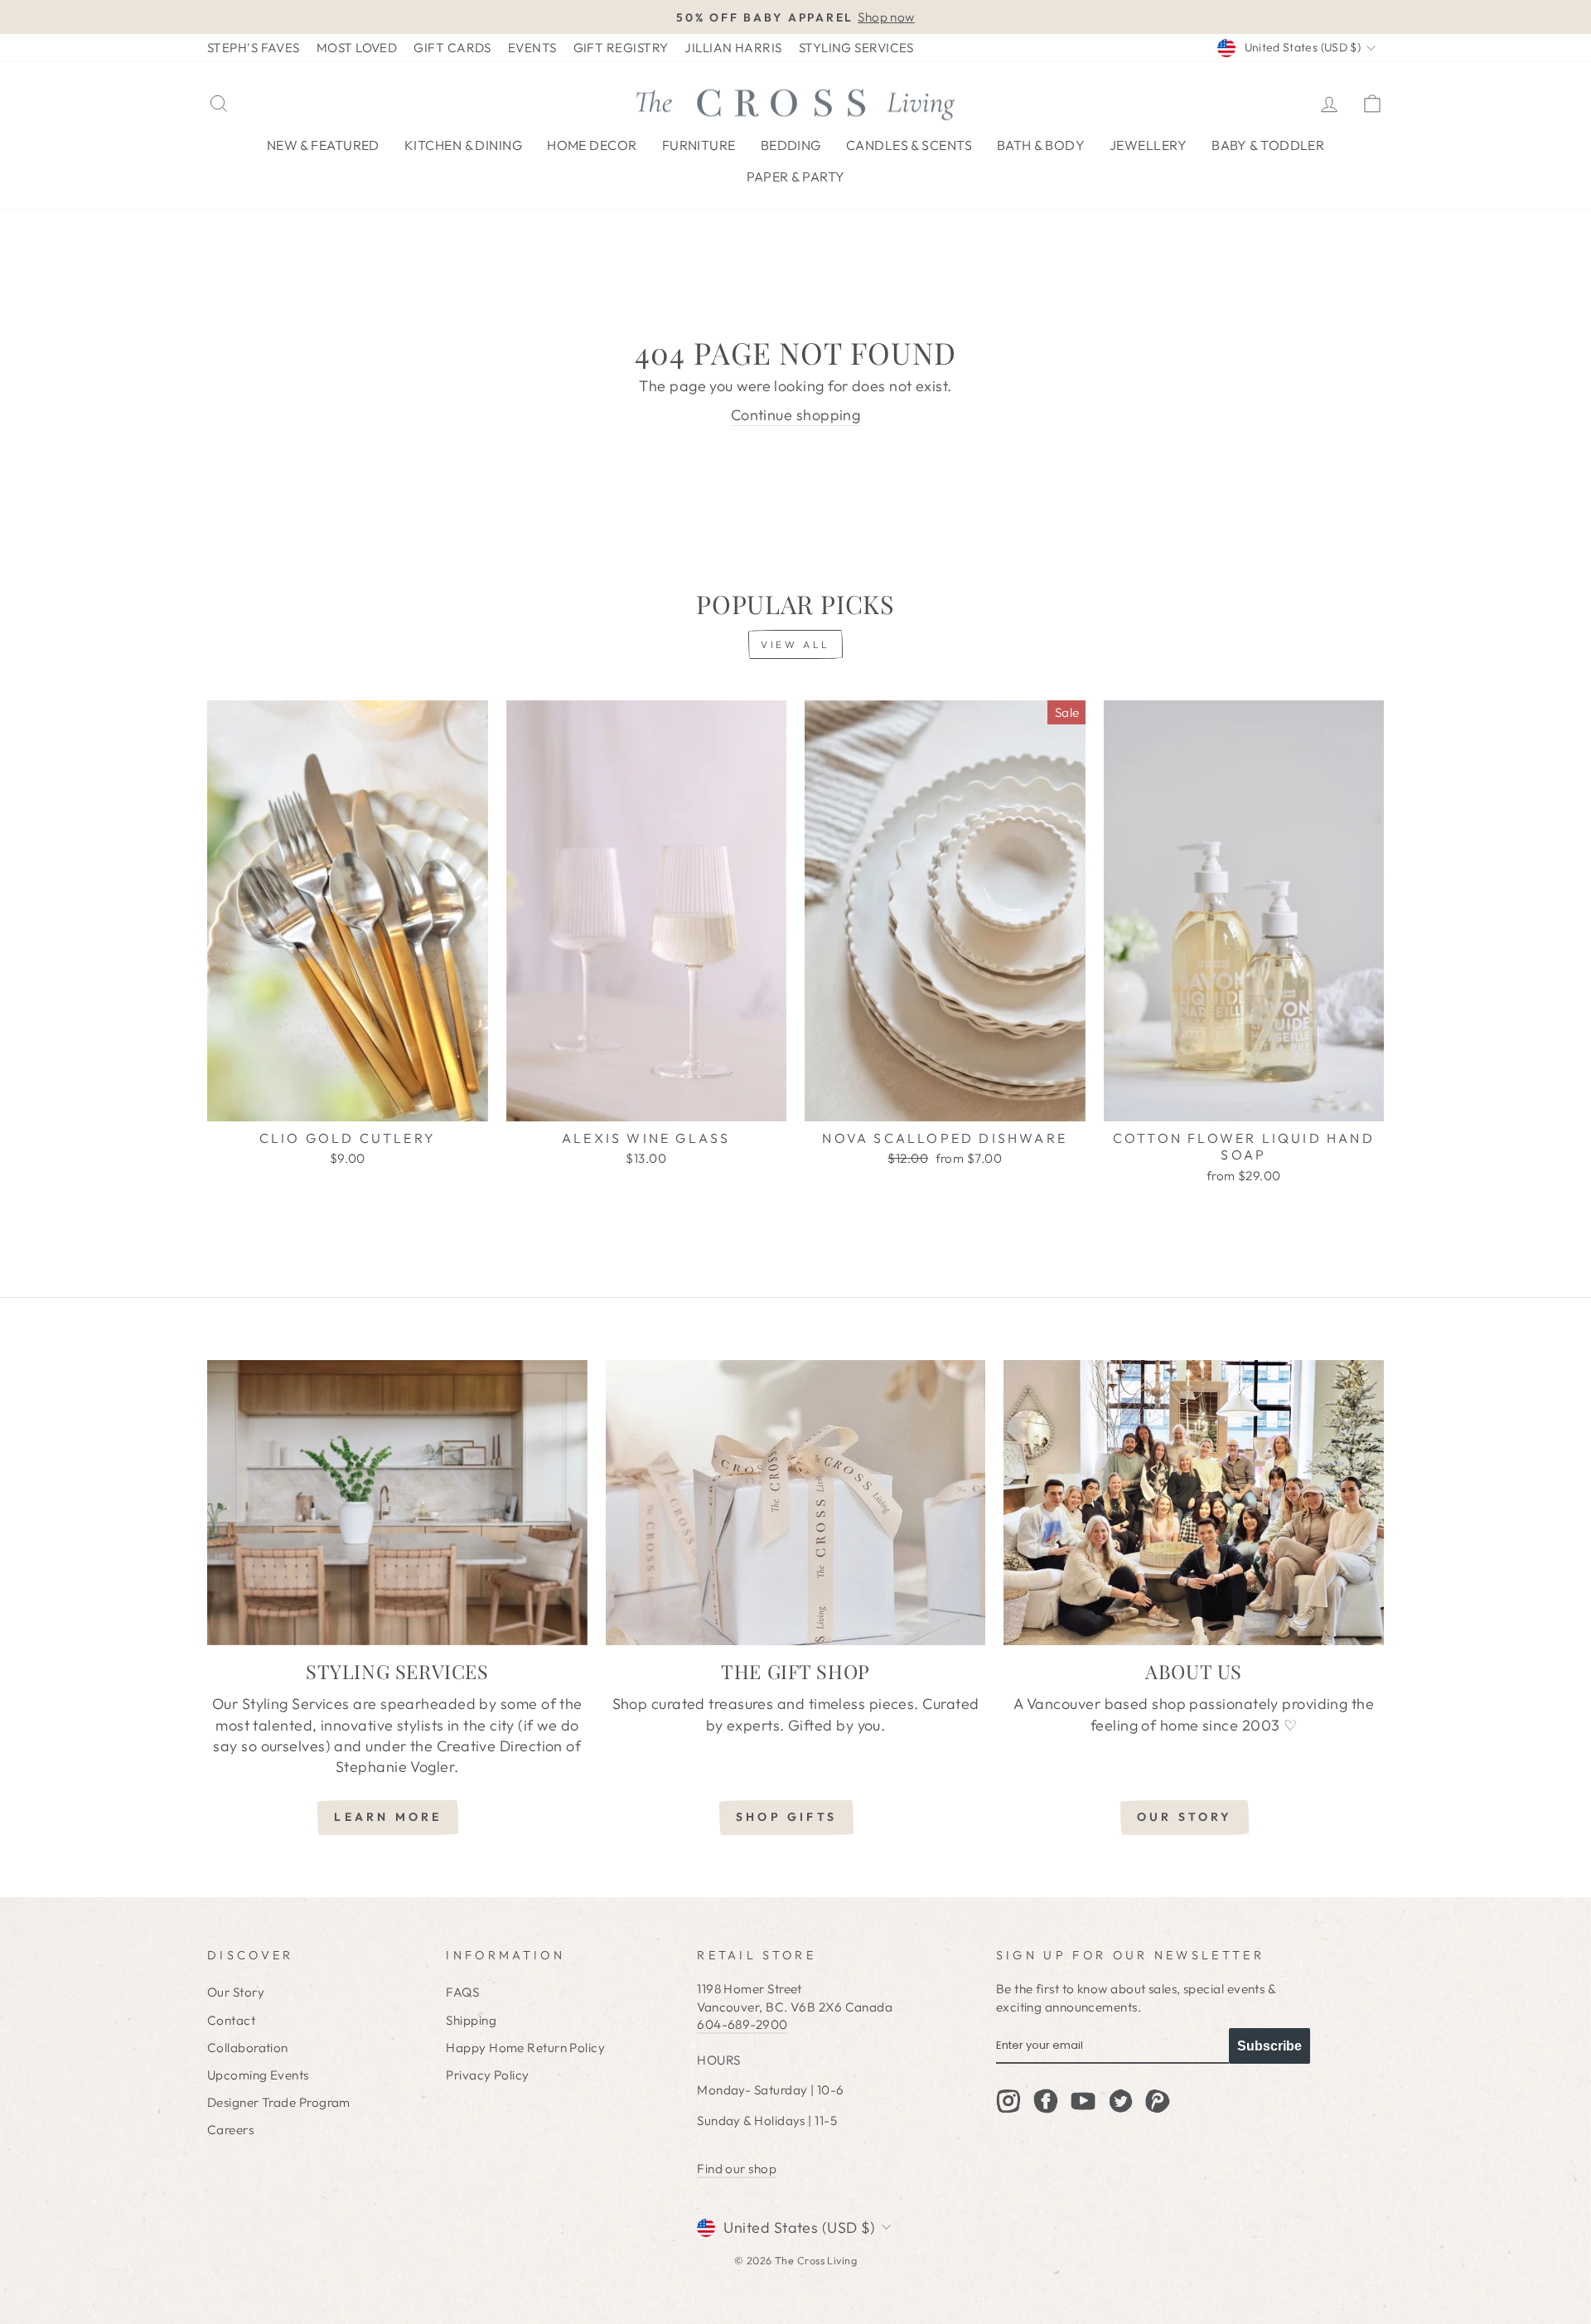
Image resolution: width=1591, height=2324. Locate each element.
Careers (230, 2130)
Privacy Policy (487, 2075)
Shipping (471, 2020)
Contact (231, 2020)
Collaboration (248, 2048)
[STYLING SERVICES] (397, 1503)
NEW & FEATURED (323, 145)
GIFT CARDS (452, 48)
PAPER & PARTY (796, 177)
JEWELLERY (1148, 145)
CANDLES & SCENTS (909, 145)
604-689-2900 (742, 2024)
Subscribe (1269, 2046)
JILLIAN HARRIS (733, 48)
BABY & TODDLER (1268, 145)
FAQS (462, 1992)
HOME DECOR (592, 145)
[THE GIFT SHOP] (796, 1503)
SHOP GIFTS (786, 1817)
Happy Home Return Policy (525, 2048)
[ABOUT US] (1194, 1503)
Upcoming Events (258, 2075)
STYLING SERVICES (856, 48)
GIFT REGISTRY (621, 48)
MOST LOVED (357, 48)
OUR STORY (1185, 1817)
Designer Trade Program (279, 2102)
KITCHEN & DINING (463, 145)
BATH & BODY (1041, 145)
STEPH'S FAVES (254, 48)
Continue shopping (796, 415)
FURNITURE (699, 145)
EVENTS (532, 48)
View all (795, 644)
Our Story (236, 1992)
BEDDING (791, 145)
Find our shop (737, 2169)
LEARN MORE (388, 1817)
